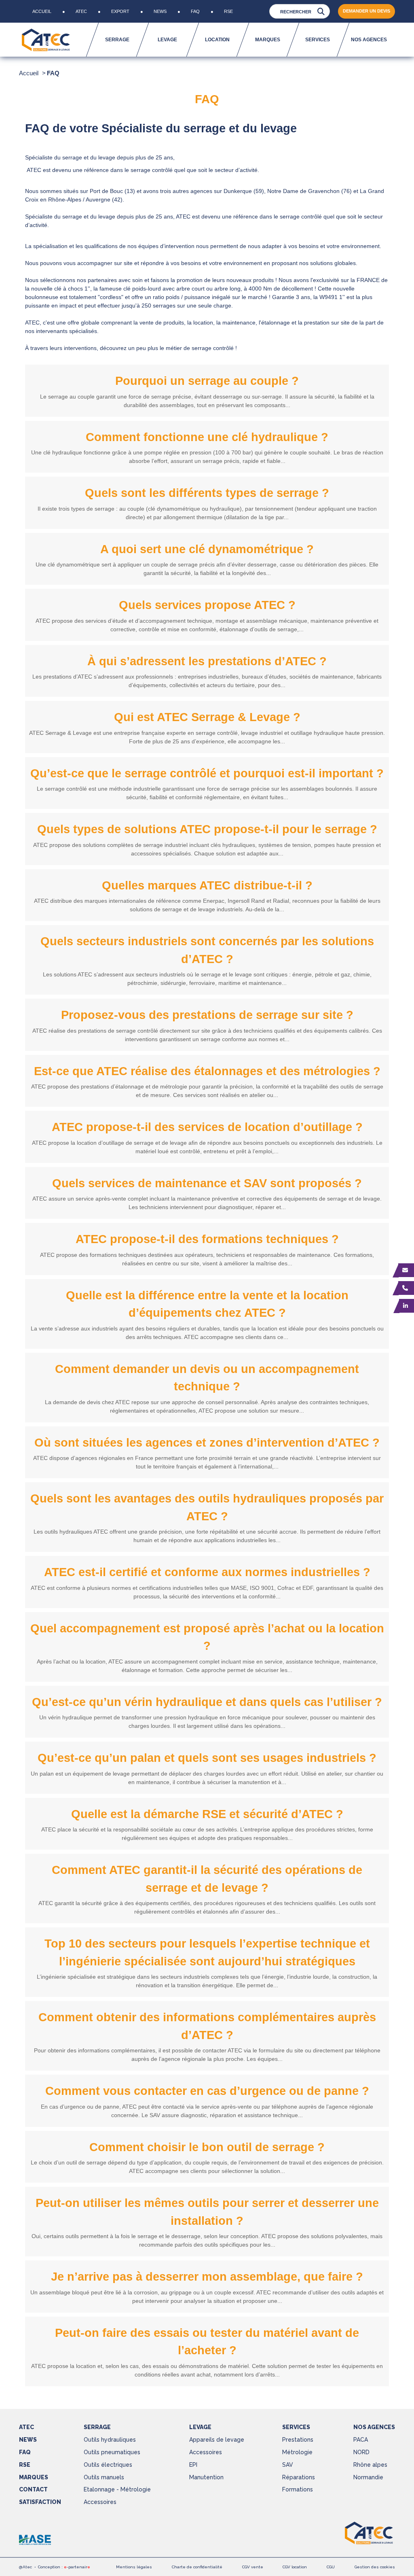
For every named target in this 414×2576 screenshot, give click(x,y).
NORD (361, 2452)
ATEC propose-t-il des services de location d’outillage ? (207, 1127)
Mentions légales (134, 2567)
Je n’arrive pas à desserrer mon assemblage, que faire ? (207, 2277)
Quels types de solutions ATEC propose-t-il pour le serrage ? (207, 829)
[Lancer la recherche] (321, 12)
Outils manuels (104, 2477)
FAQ (195, 11)
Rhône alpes (370, 2465)
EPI (193, 2465)
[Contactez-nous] (406, 1270)
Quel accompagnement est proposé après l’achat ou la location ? (207, 1637)
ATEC (26, 2427)
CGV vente (253, 2567)
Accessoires (100, 2502)
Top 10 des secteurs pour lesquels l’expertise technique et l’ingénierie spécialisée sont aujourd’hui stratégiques (207, 1952)
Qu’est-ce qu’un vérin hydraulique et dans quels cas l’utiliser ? (207, 1702)
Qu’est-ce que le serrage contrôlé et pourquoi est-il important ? (207, 773)
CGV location (295, 2567)
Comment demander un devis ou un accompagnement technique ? (207, 1378)
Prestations (298, 2440)
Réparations (299, 2477)
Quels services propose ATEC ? (207, 605)
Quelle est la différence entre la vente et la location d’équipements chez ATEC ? (207, 1304)
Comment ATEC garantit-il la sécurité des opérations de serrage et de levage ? (207, 1879)
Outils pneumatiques (112, 2452)
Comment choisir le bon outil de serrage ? (207, 2147)
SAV (288, 2465)
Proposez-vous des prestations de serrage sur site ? (207, 1015)
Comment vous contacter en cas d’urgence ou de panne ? (207, 2091)
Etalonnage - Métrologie (117, 2489)
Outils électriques (108, 2465)
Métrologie (297, 2452)
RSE (228, 11)
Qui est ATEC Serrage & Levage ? (207, 717)
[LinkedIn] (407, 1306)
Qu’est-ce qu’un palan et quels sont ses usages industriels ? (207, 1758)
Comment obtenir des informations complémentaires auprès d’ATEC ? (207, 2026)
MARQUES (34, 2477)
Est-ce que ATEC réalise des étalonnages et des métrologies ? (207, 1071)
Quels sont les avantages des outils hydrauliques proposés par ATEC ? (207, 1507)
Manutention (206, 2477)
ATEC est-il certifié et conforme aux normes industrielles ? (207, 1572)
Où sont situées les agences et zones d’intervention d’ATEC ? (207, 1443)
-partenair (77, 2567)
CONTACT (33, 2489)
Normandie (368, 2477)
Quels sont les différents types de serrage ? (207, 493)
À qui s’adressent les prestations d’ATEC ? (207, 661)
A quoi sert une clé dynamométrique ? (207, 549)
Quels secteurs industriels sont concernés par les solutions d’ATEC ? (207, 950)
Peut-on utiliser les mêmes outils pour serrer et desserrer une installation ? (207, 2212)
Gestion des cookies (375, 2567)
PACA (361, 2440)
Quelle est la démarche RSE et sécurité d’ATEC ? (207, 1814)
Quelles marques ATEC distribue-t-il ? (207, 885)
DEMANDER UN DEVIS (366, 11)
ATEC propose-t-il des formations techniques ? (207, 1239)
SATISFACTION (40, 2502)
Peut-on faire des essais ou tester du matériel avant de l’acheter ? (207, 2342)
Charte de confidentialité (197, 2567)
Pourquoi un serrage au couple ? (207, 381)
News (160, 11)
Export (120, 11)
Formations (298, 2489)
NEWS (28, 2440)
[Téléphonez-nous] (406, 1288)
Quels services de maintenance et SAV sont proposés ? (207, 1183)
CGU (331, 2567)
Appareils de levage (217, 2440)
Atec (81, 11)
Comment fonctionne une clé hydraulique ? (207, 437)
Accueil (42, 11)
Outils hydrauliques (110, 2440)
